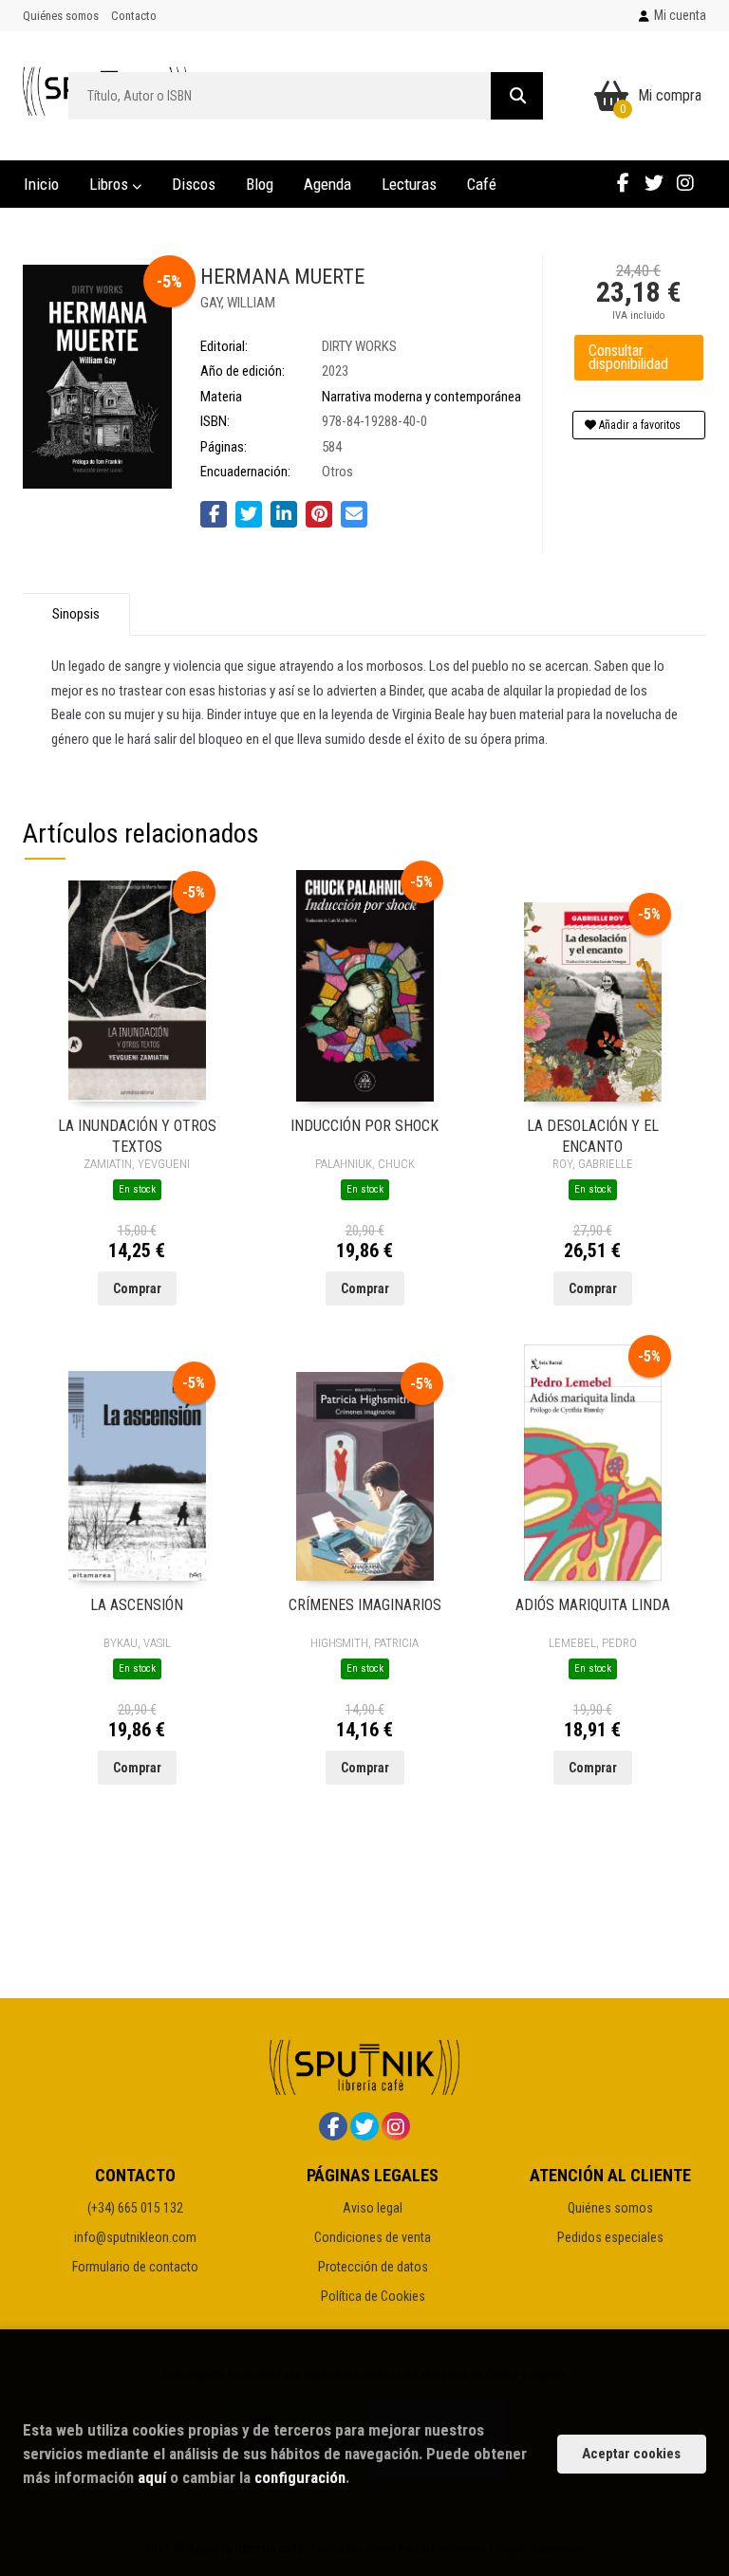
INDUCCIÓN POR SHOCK (364, 1126)
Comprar (137, 1288)
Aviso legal (373, 2208)
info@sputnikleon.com (135, 2237)
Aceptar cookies (631, 2454)
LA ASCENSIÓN (137, 1605)
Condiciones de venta (373, 2237)
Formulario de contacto (135, 2267)
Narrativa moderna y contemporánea (421, 397)
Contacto (134, 16)
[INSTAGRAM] (685, 182)
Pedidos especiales (610, 2237)
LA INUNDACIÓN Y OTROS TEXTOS (137, 1135)
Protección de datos (373, 2267)
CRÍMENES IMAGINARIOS (365, 1605)
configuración (300, 2477)
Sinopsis (76, 614)
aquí (152, 2477)
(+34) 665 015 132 (135, 2208)
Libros (111, 184)
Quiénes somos (61, 16)
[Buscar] (517, 96)
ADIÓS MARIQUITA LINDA (593, 1605)
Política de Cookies (373, 2296)
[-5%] (137, 990)
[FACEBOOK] (623, 182)
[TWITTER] (654, 182)
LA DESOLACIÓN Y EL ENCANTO (593, 1135)
